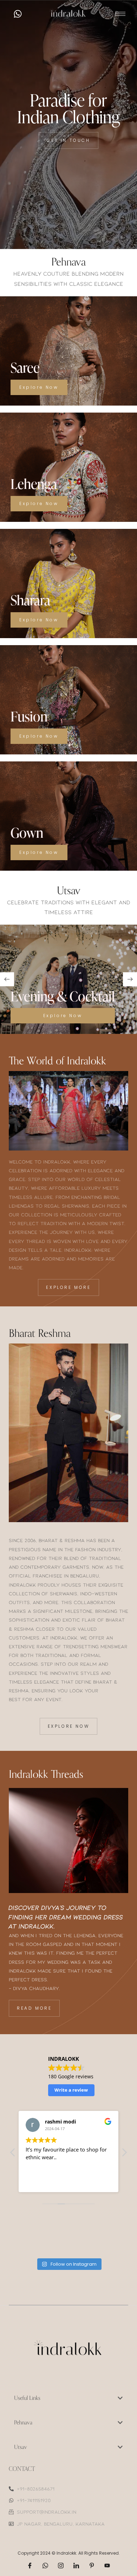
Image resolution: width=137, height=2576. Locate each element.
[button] (7, 979)
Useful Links (27, 2398)
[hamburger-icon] (120, 14)
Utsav (21, 2447)
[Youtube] (107, 2565)
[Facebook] (30, 2565)
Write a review (71, 2090)
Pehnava (23, 2423)
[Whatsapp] (18, 14)
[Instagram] (61, 2565)
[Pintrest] (92, 2565)
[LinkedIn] (76, 2565)
